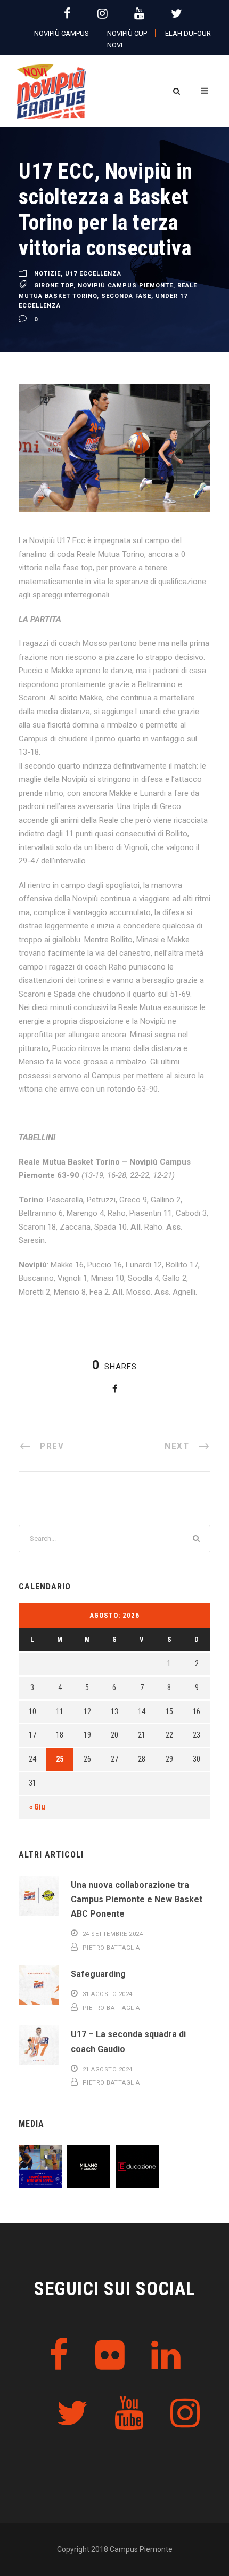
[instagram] (103, 14)
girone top (54, 285)
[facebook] (67, 14)
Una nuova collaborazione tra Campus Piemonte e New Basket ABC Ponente (137, 1899)
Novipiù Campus (62, 33)
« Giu (37, 1807)
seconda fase (126, 296)
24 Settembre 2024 (113, 1934)
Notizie (47, 274)
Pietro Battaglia (111, 1948)
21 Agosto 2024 (108, 2069)
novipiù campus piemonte (125, 285)
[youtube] (139, 14)
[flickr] (110, 2356)
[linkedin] (166, 2356)
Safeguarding (98, 1974)
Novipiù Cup (127, 33)
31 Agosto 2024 (108, 1994)
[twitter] (176, 14)
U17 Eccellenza (93, 274)
